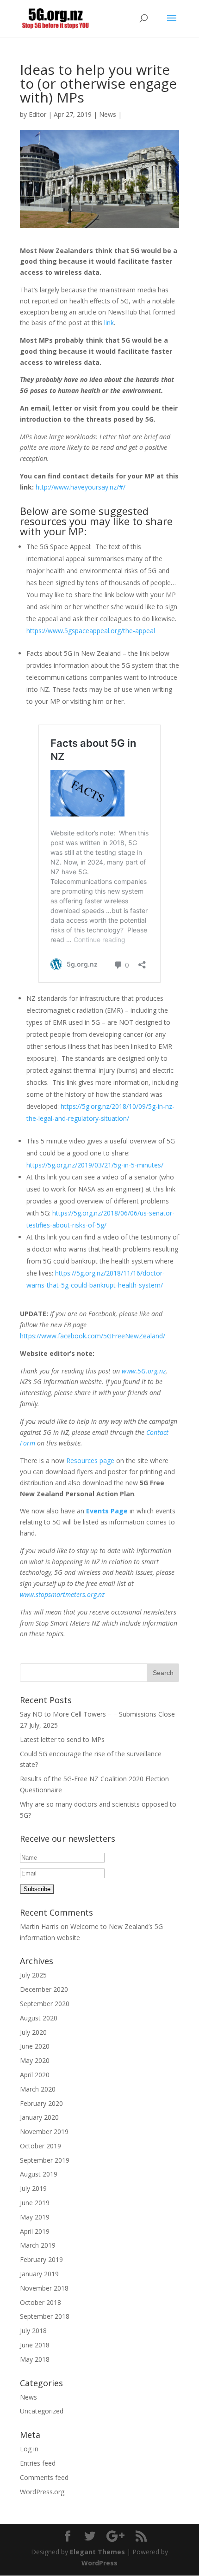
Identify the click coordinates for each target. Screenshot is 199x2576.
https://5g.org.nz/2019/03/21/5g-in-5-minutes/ (95, 1165)
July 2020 (33, 2032)
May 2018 (35, 2359)
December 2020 (44, 1989)
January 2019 (39, 2274)
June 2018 (35, 2345)
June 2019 (35, 2203)
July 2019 (33, 2188)
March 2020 (38, 2089)
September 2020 (45, 2004)
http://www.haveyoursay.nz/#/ (81, 487)
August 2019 (39, 2174)
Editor (37, 114)
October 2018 (40, 2302)
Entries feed (38, 2463)
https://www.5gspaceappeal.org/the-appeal (91, 631)
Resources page (90, 1460)
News (108, 114)
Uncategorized (42, 2411)
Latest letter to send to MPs (62, 1739)
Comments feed (44, 2477)
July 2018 (33, 2331)
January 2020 (39, 2117)
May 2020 (35, 2060)
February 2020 (41, 2103)
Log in (29, 2449)
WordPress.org (42, 2492)
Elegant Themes (97, 2552)
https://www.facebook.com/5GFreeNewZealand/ (93, 1336)
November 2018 (44, 2288)
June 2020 (35, 2046)
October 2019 (40, 2146)
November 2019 (44, 2132)
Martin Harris (39, 1926)
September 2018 (45, 2316)
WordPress (99, 2563)
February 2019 (41, 2259)
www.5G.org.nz (144, 1371)
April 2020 (35, 2075)
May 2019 (35, 2217)
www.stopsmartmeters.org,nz (62, 1594)
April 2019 (35, 2231)
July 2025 (33, 1975)
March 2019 (38, 2245)
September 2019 (45, 2160)
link (108, 323)
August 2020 (39, 2018)
